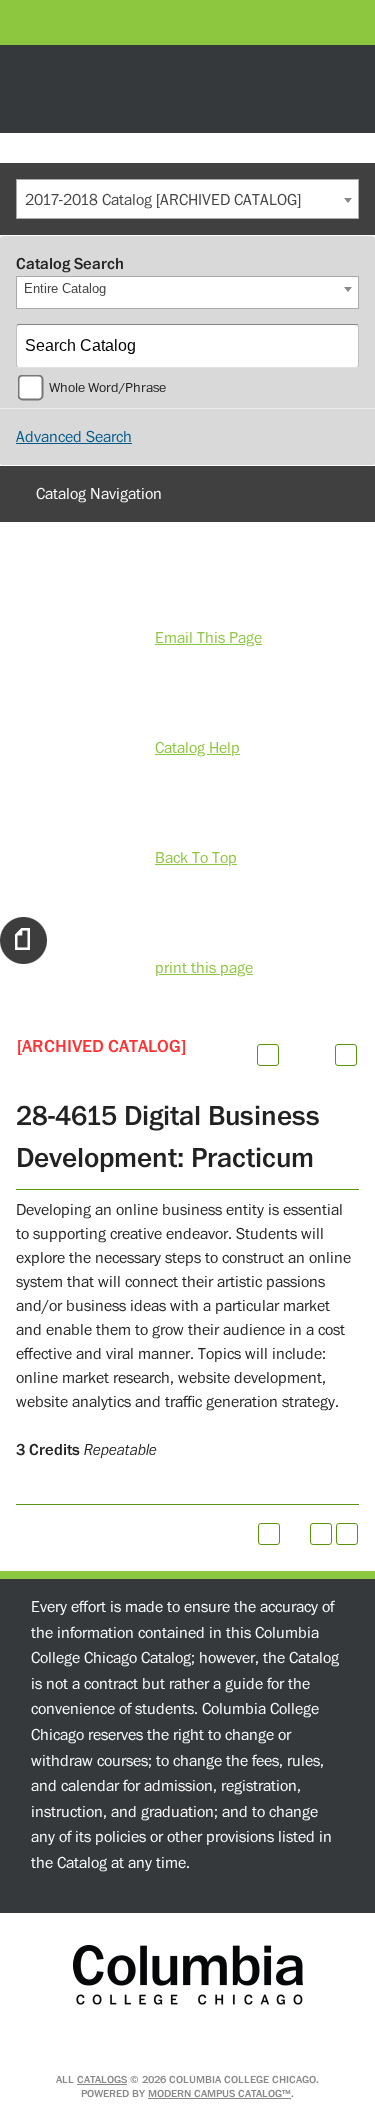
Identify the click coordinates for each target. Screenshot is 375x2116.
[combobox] (187, 199)
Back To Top (196, 858)
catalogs (102, 2079)
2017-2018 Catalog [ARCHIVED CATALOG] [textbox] (163, 200)
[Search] (338, 346)
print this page (204, 968)
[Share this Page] (294, 1055)
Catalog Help (197, 748)
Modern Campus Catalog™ (219, 2093)
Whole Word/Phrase (107, 388)
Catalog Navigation (99, 494)
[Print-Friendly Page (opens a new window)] (321, 1534)
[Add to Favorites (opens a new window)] (268, 1055)
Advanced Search (74, 437)
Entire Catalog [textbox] (65, 288)
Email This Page (208, 638)
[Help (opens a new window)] (346, 1055)
